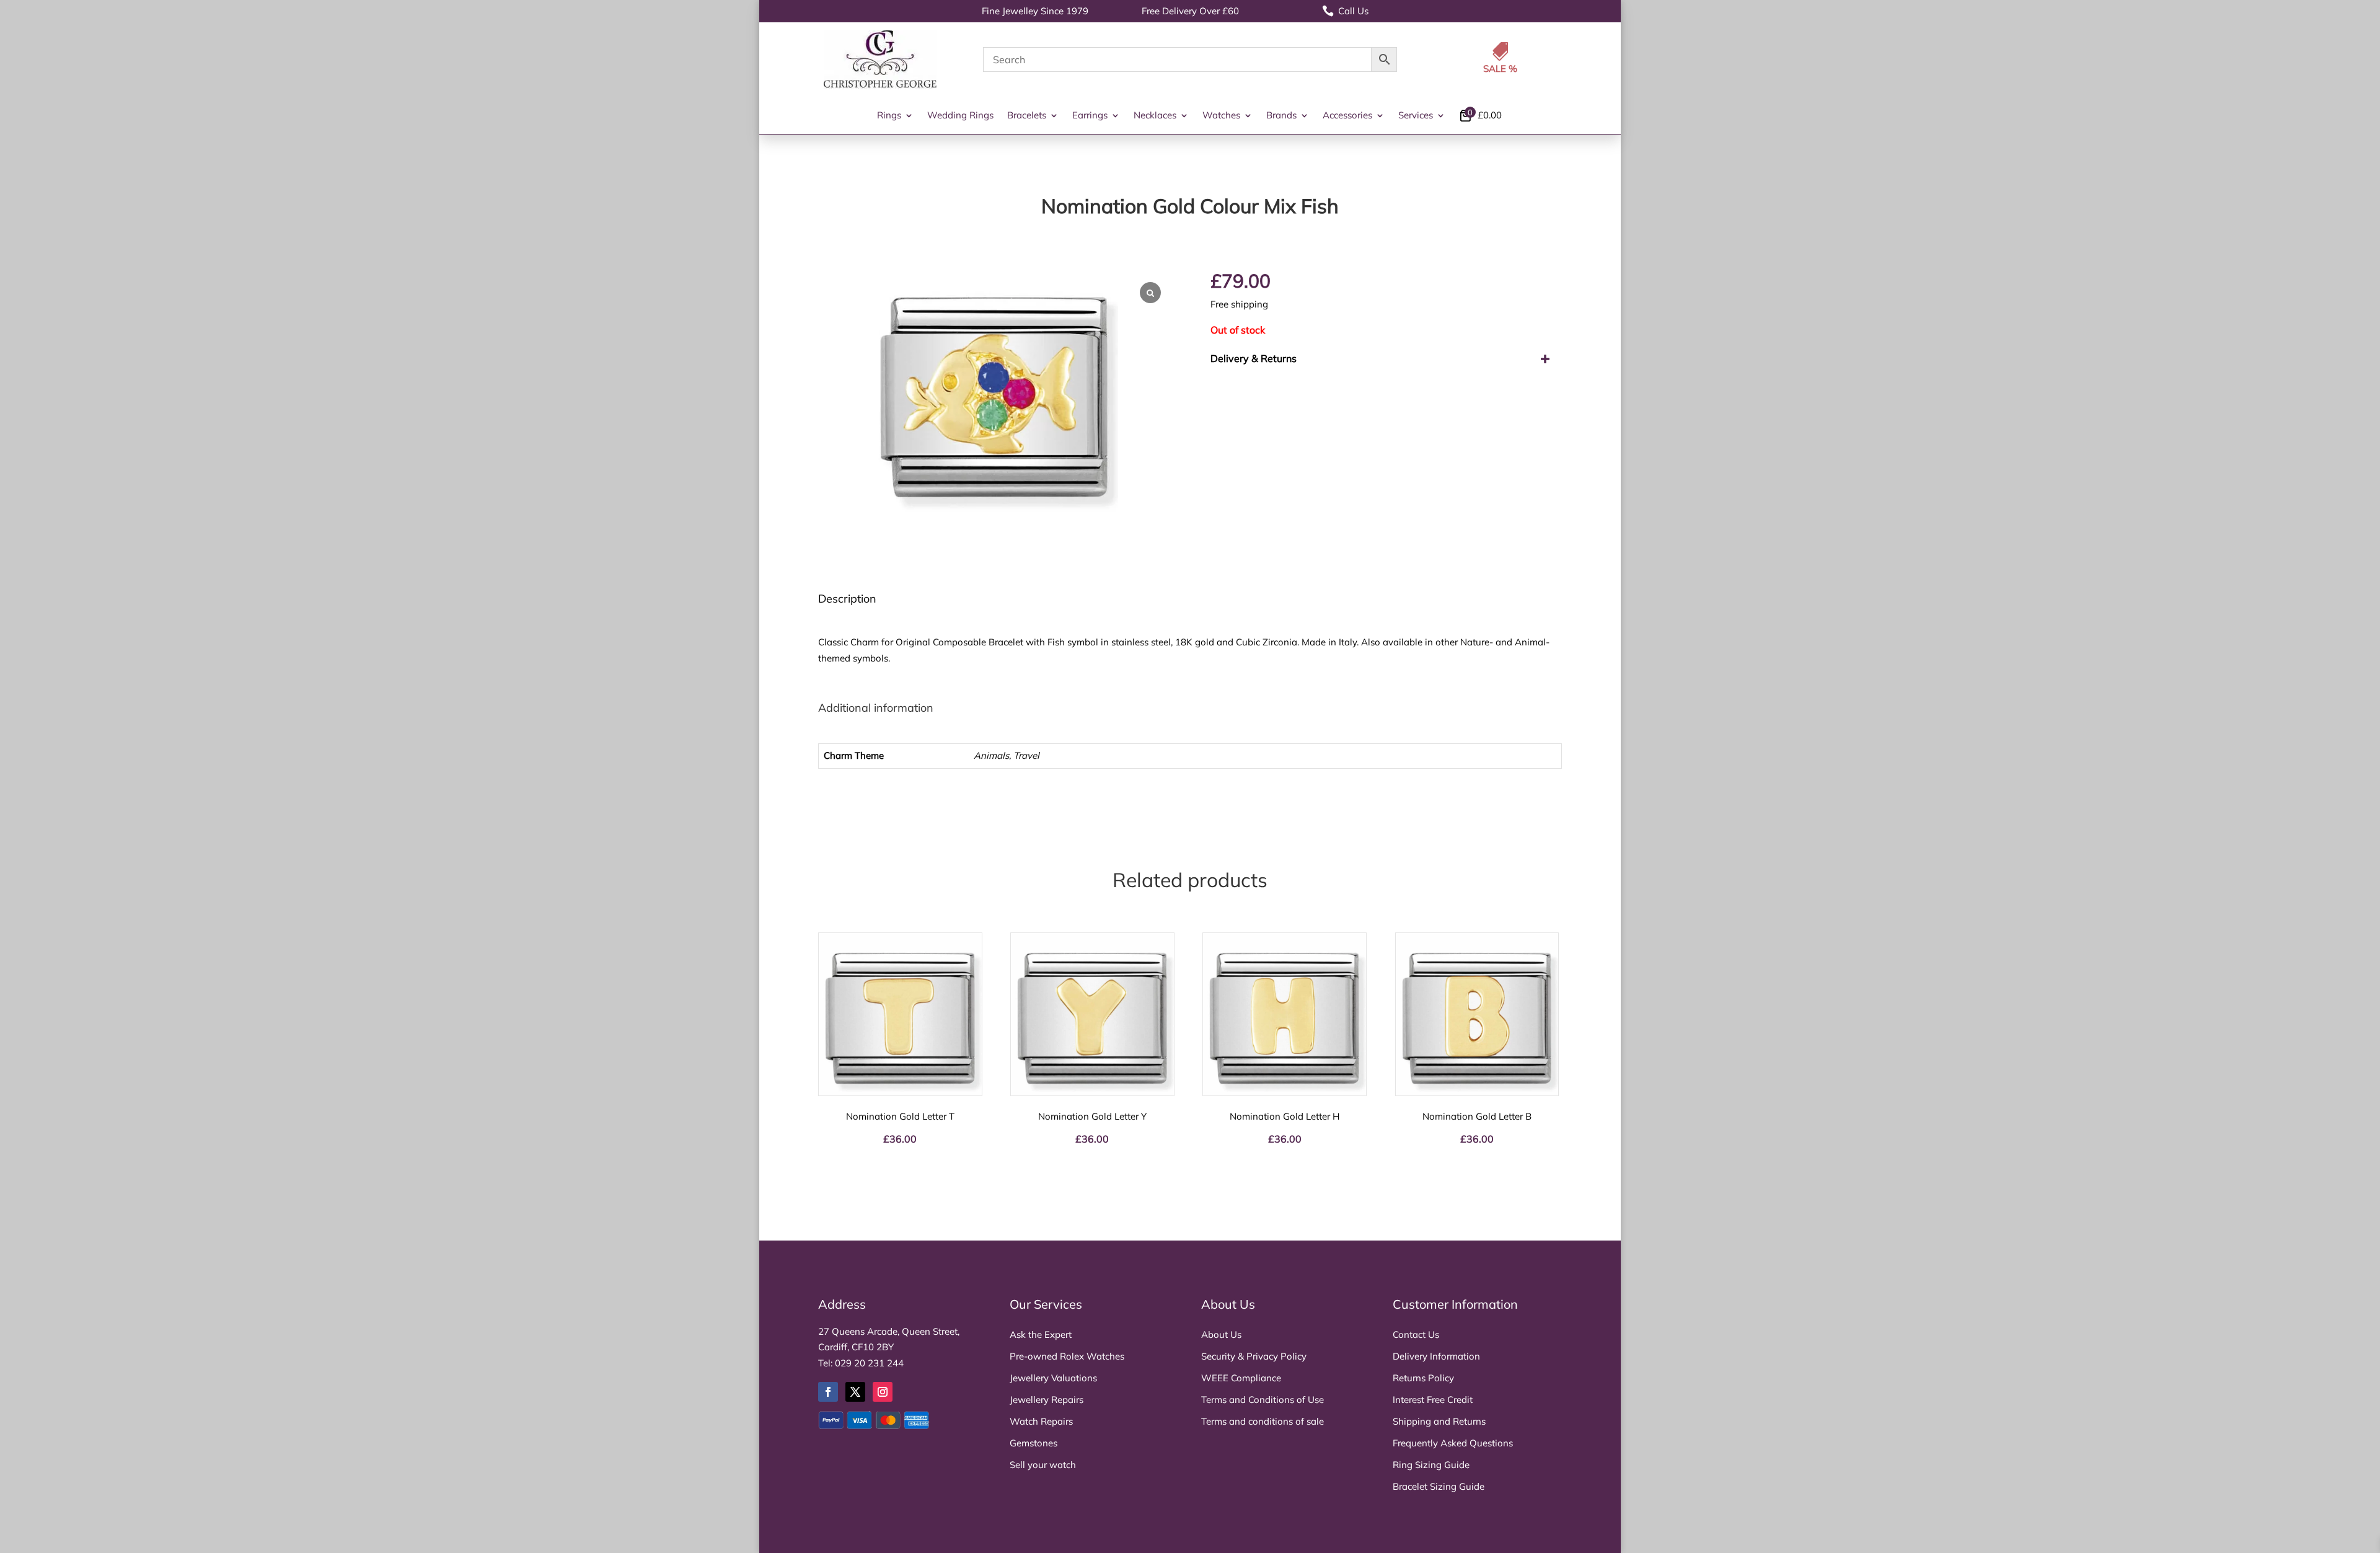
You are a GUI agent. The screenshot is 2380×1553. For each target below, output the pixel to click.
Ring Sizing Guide (1431, 1465)
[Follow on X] (855, 1392)
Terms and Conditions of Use (1263, 1400)
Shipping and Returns (1439, 1421)
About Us (1221, 1334)
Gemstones (1034, 1443)
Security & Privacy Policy (1254, 1356)
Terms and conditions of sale (1263, 1421)
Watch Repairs (1041, 1421)
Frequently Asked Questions (1453, 1443)
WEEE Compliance (1241, 1378)
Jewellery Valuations (1053, 1378)
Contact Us (1416, 1334)
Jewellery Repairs (1047, 1400)
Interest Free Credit (1433, 1400)
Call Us (1345, 11)
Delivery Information (1436, 1356)
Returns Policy (1423, 1378)
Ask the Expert (1041, 1334)
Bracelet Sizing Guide (1439, 1486)
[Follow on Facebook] (828, 1392)
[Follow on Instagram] (883, 1392)
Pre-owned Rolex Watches (1067, 1356)
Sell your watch (1043, 1465)
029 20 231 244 (869, 1363)
